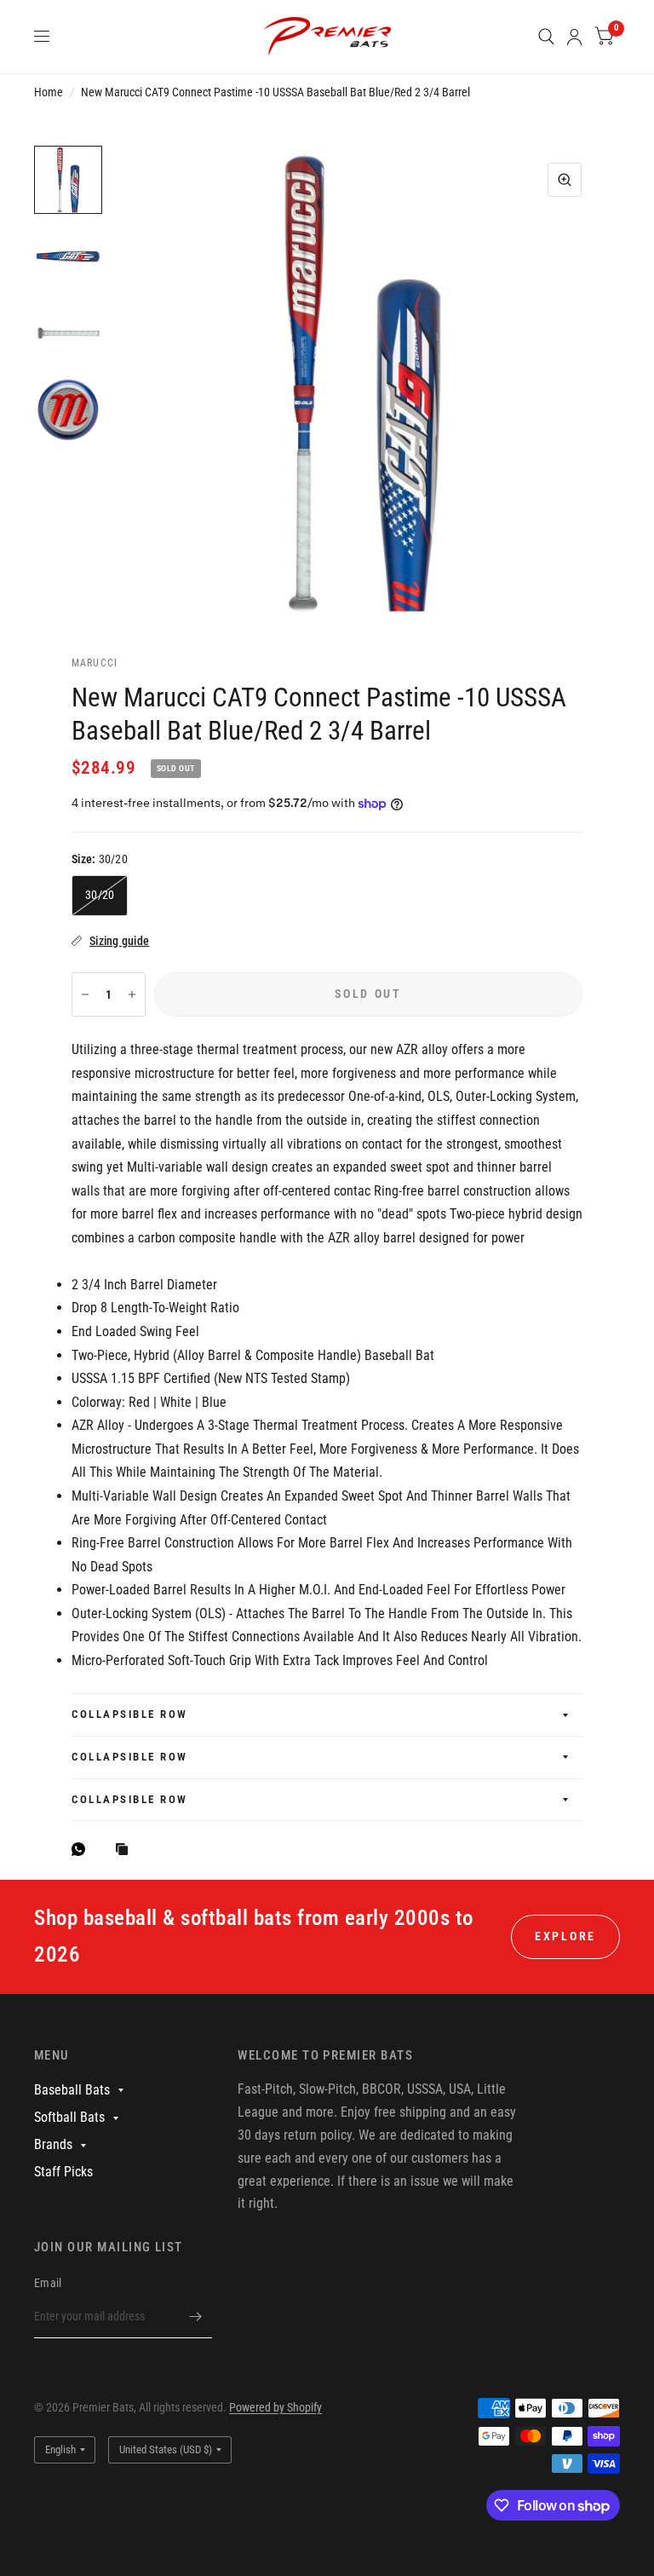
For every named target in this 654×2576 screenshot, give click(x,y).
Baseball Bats (72, 2090)
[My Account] (574, 37)
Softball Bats (69, 2117)
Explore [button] (565, 1936)
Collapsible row (130, 1714)
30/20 (100, 895)
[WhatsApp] (83, 1849)
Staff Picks (63, 2172)
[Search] (546, 37)
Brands (53, 2144)
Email (48, 2283)
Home (49, 92)
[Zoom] (565, 180)
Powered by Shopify (275, 2407)
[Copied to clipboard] (126, 1850)
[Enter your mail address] (195, 2316)
